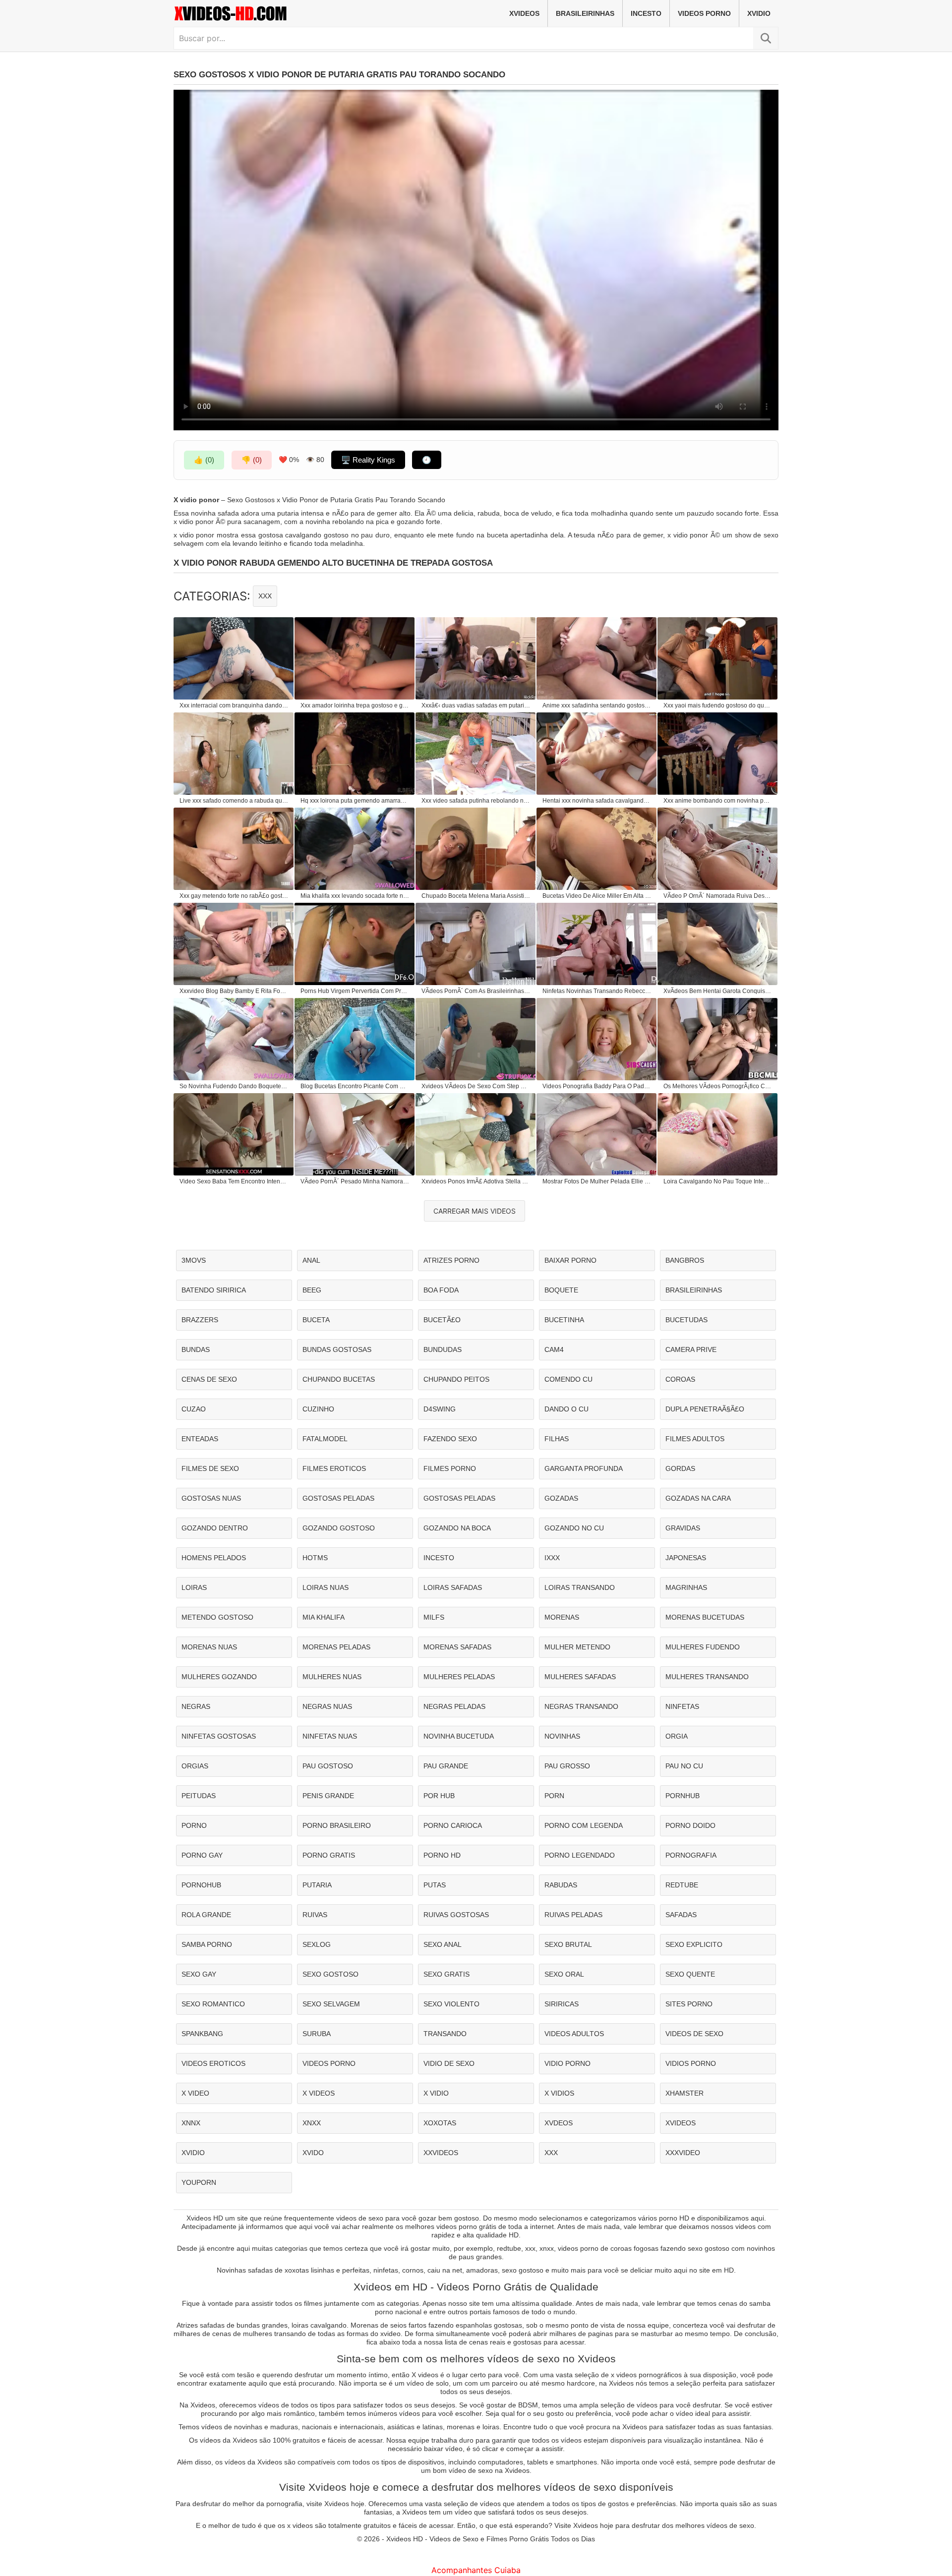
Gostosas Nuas (211, 1498)
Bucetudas (686, 1320)
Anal (311, 1260)
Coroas (680, 1379)
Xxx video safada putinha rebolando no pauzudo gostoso (476, 801)
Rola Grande (206, 1915)
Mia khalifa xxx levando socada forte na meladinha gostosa (355, 896)
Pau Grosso (567, 1766)
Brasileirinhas (585, 13)
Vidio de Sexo (449, 2063)
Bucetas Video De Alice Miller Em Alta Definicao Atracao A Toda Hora (597, 896)
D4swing (440, 1409)
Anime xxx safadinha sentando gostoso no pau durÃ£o (597, 705)
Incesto (646, 13)
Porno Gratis (329, 1855)
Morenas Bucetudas (705, 1617)
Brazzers (200, 1320)
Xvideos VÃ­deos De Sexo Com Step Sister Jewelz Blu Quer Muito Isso (476, 1086)
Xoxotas (440, 2123)
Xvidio (759, 13)
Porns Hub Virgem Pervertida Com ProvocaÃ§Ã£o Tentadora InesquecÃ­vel (355, 991)
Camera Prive (691, 1349)
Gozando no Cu (574, 1528)
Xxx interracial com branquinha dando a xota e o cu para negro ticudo (234, 705)
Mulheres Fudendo (703, 1647)
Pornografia (691, 1855)
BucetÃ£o (442, 1320)
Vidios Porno (691, 2063)
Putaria (317, 1885)
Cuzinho (318, 1409)
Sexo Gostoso (330, 1974)
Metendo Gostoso (217, 1617)
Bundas (196, 1349)
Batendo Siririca (214, 1290)
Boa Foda (441, 1290)
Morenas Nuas (209, 1647)
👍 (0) (204, 460)
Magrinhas (686, 1587)
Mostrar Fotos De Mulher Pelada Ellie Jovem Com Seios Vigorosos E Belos (597, 1181)
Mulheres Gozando (219, 1677)
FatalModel (325, 1439)
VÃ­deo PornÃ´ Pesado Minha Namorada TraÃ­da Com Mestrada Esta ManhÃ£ (355, 1181)
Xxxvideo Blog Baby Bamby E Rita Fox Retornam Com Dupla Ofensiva (234, 991)
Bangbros (685, 1260)
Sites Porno (689, 2004)
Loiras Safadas (453, 1587)
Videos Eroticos (213, 2063)
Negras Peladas (454, 1706)
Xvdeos (559, 2123)
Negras (196, 1706)
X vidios (559, 2093)
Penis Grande (328, 1796)
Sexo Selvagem (331, 2004)
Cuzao (194, 1409)
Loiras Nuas (326, 1587)
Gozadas (561, 1498)
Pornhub (683, 1796)
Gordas (680, 1468)
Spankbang (202, 2034)
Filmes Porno (450, 1468)
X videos (319, 2093)
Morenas (562, 1617)
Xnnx (191, 2123)
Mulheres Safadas (580, 1677)
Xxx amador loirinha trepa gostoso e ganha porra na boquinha (355, 705)
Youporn (199, 2182)
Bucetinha (564, 1320)
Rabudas (561, 1885)
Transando (445, 2034)
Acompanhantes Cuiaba (476, 2570)
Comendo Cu (568, 1379)
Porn (554, 1796)
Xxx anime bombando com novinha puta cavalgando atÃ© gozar (718, 801)
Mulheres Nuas (332, 1677)
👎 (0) (252, 460)
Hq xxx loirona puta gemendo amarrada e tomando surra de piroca (355, 801)
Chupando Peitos (456, 1379)
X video (195, 2093)
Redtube (682, 1885)
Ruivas (315, 1915)
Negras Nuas (327, 1706)
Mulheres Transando (707, 1677)
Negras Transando (581, 1706)
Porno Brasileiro (337, 1825)
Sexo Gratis (446, 1974)
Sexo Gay (199, 1974)
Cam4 (554, 1349)
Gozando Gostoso (339, 1528)
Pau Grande (446, 1766)
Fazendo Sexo (450, 1439)
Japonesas (686, 1558)
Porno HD (442, 1855)
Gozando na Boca (457, 1528)
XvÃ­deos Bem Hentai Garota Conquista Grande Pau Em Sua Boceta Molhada (718, 991)
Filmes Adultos (695, 1439)
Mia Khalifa (324, 1617)
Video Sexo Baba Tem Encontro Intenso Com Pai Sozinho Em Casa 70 (234, 1181)
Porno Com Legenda (584, 1825)
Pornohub (201, 1885)
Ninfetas (682, 1706)
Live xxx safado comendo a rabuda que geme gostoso (234, 801)
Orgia (677, 1736)
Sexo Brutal (568, 1944)
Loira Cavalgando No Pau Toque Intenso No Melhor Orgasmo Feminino (718, 1181)
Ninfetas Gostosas (219, 1736)
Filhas (557, 1439)
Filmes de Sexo (210, 1468)
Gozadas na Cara (698, 1498)
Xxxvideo (683, 2153)
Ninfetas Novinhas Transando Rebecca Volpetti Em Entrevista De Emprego (597, 991)
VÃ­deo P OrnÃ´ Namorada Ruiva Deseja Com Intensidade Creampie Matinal (718, 896)
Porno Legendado (580, 1855)
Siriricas (562, 2004)
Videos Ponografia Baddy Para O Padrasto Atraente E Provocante (597, 1086)
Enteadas (200, 1439)
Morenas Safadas (457, 1647)
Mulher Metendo (577, 1647)
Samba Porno (207, 1944)
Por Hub (439, 1796)
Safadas (681, 1915)
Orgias (195, 1766)
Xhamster (684, 2093)
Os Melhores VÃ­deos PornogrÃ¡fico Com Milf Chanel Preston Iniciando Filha (718, 1086)
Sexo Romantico (213, 2004)
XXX (265, 596)
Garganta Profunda (584, 1468)
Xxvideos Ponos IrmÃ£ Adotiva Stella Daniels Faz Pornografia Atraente (476, 1181)
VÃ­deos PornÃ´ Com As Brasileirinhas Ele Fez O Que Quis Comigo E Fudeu (476, 991)
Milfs (434, 1617)
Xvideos (524, 13)
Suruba (317, 2034)
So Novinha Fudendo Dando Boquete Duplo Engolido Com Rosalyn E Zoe (234, 1086)
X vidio (436, 2093)
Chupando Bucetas (339, 1379)
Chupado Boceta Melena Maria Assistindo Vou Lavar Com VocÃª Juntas (476, 896)
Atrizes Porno (451, 1260)
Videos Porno (704, 13)
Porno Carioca (453, 1825)
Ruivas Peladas (573, 1915)
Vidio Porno (567, 2063)
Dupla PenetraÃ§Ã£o (705, 1409)
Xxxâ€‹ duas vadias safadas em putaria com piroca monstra (476, 705)
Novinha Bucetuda (459, 1736)
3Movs (194, 1260)
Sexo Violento (451, 2004)
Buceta (316, 1320)
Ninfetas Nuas (330, 1736)
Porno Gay (202, 1855)
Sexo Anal (443, 1944)
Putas (435, 1885)
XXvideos (441, 2153)
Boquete (561, 1290)
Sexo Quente (690, 1974)
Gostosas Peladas (338, 1498)
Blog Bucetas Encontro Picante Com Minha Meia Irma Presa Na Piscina (355, 1086)
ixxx (552, 1558)
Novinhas (562, 1736)
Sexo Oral (564, 1974)
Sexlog (317, 1944)
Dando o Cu (566, 1409)
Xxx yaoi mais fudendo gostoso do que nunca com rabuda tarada (718, 705)
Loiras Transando (580, 1587)
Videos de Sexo (694, 2034)
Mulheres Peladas (459, 1677)
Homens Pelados (214, 1558)
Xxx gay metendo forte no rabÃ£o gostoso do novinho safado (234, 896)
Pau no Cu (684, 1766)
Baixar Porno (570, 1260)
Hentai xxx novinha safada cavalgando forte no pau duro (597, 801)
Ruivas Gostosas (456, 1915)
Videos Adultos (574, 2034)
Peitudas (199, 1796)
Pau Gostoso (328, 1766)
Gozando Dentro (215, 1528)
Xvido (313, 2153)
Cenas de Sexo (209, 1379)
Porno (194, 1825)
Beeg (312, 1290)
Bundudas (443, 1349)
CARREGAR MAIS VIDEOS (475, 1211)
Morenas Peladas (336, 1647)
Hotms (315, 1558)
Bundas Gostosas (337, 1349)
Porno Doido (690, 1825)
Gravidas (683, 1528)
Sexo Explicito (694, 1944)
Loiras (194, 1587)
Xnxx (312, 2123)
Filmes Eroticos (334, 1468)
